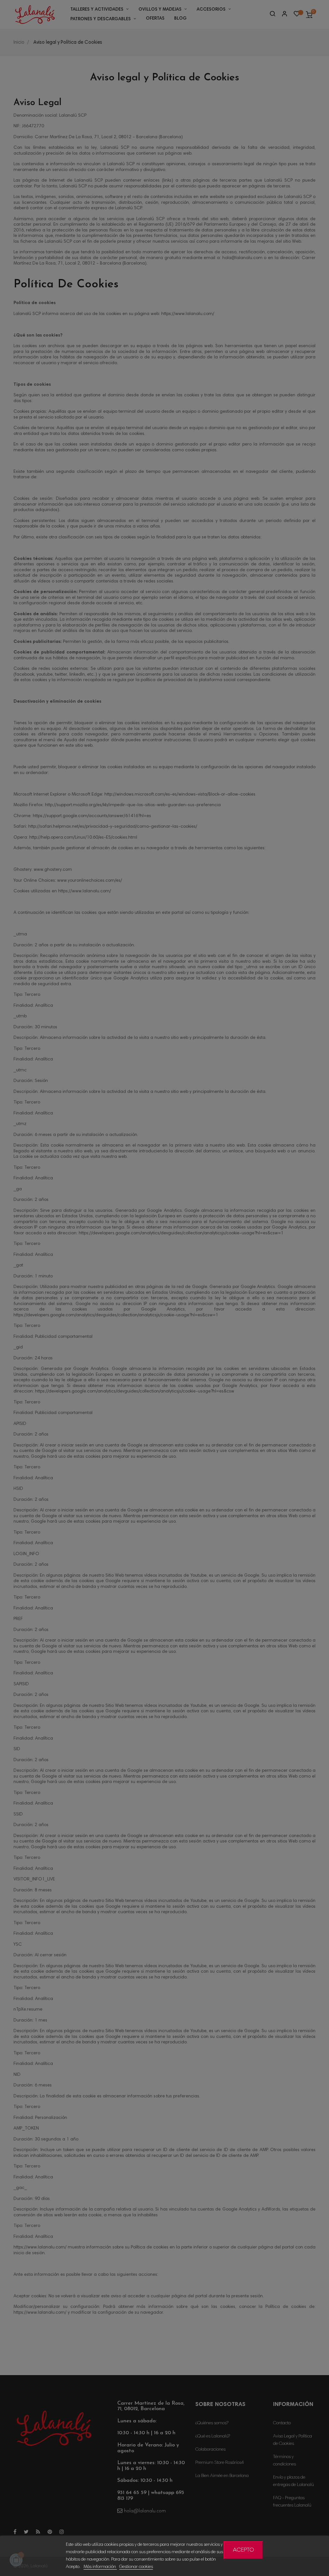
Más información (100, 2567)
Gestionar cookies (136, 2567)
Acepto (244, 2550)
